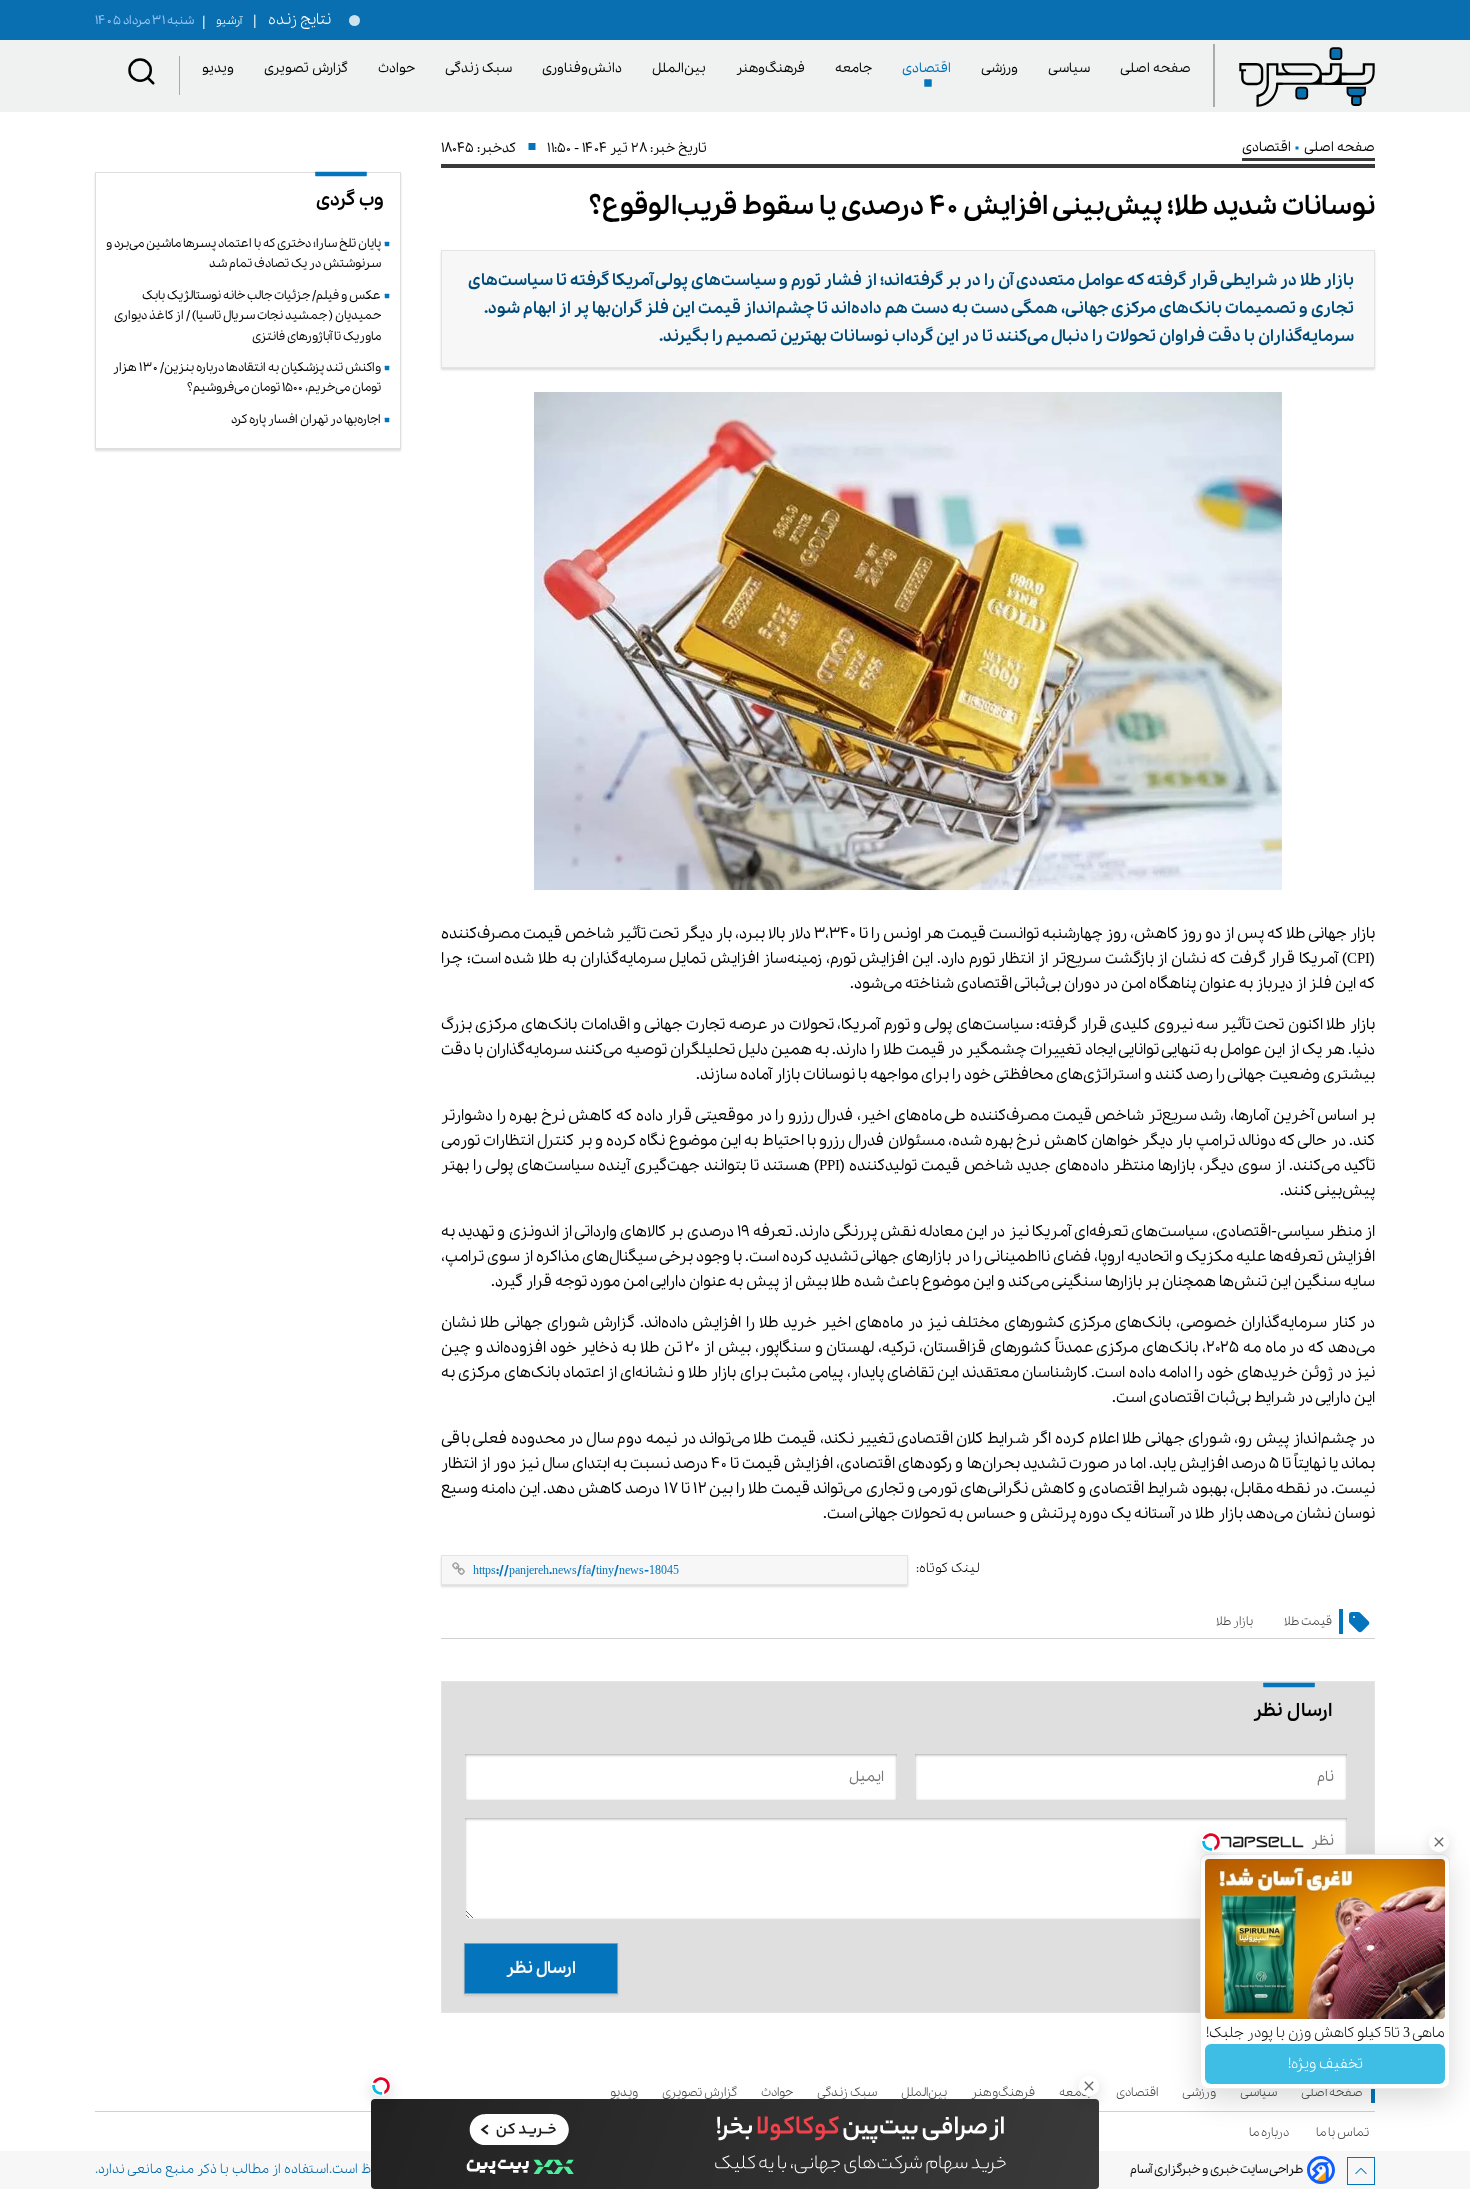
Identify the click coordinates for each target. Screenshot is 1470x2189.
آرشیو (222, 21)
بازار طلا (1234, 1621)
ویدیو (221, 68)
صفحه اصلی (1155, 68)
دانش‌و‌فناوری (585, 68)
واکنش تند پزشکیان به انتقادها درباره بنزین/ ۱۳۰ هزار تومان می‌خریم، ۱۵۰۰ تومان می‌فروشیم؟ (247, 377)
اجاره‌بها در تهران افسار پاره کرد (306, 419)
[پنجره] (1307, 76)
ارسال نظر (541, 1968)
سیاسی (1072, 68)
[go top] (1361, 2171)
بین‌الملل (682, 68)
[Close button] (1439, 1842)
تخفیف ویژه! (1325, 2064)
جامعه (857, 68)
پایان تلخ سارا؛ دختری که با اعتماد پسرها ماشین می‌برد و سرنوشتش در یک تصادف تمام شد (243, 253)
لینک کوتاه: (948, 1568)
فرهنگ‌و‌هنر (774, 68)
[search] (142, 75)
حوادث (400, 68)
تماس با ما (1345, 2132)
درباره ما (1272, 2132)
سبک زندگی (482, 68)
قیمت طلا (1308, 1621)
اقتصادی (930, 68)
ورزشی (1003, 68)
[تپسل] (381, 2086)
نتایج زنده (296, 20)
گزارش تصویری (309, 68)
